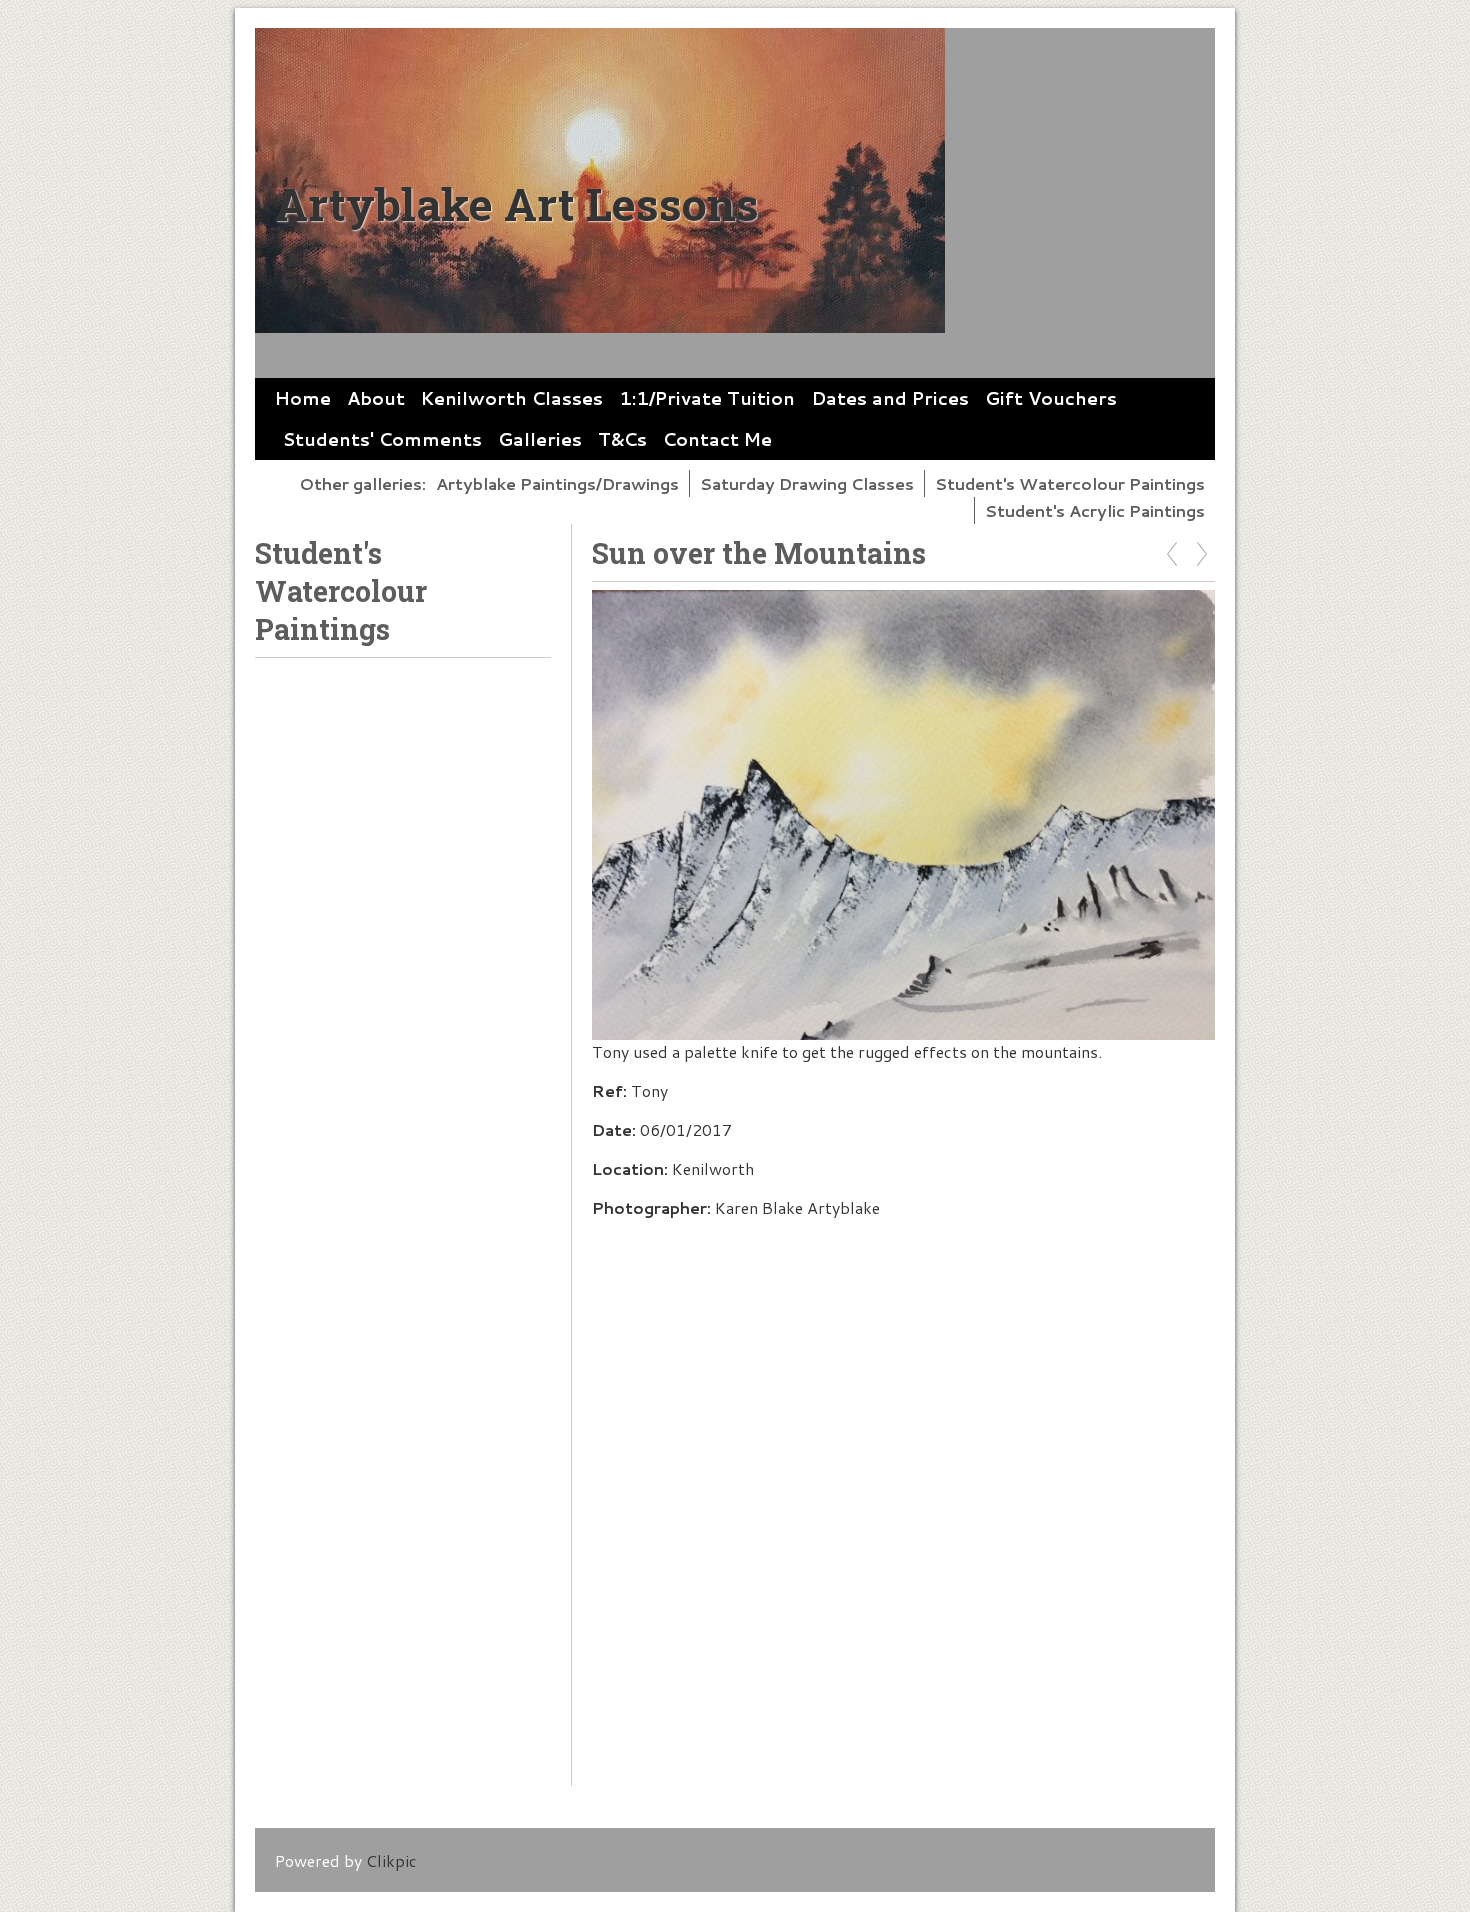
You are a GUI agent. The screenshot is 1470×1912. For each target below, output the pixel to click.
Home (303, 398)
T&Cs (622, 439)
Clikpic (391, 1860)
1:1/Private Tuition (707, 398)
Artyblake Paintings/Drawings (557, 483)
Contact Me (717, 439)
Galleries (540, 439)
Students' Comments (382, 439)
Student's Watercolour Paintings (1070, 483)
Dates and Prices (890, 398)
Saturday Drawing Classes (807, 483)
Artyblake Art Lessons (517, 203)
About (376, 398)
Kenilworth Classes (512, 398)
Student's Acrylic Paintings (1095, 510)
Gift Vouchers (1051, 398)
